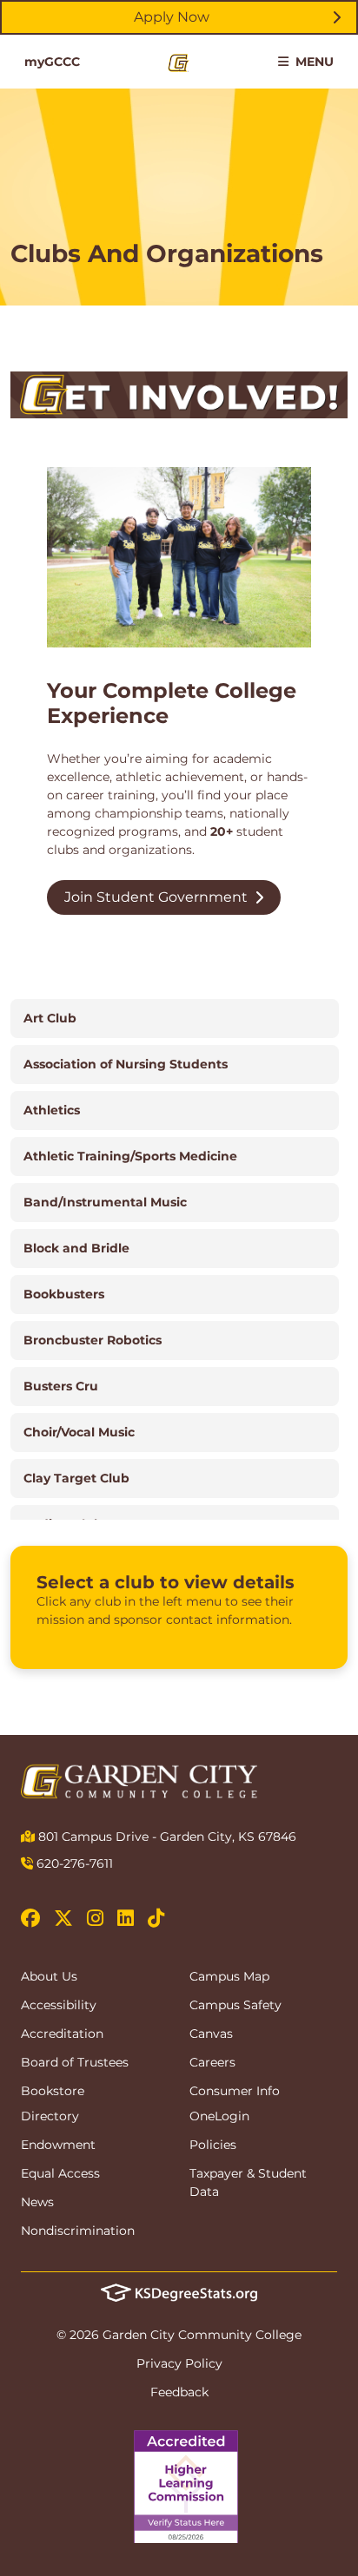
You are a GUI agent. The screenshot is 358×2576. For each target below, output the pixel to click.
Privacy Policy (179, 2363)
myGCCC (52, 62)
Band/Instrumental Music (105, 1202)
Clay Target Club (76, 1478)
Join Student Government (156, 897)
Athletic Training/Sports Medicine (130, 1156)
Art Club (50, 1018)
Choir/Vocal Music (79, 1432)
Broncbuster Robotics (93, 1340)
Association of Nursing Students (126, 1064)
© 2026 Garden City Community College (179, 2335)
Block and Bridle (76, 1248)
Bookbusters (64, 1294)
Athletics (52, 1110)
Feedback (179, 2392)
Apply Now (172, 17)
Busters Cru (61, 1386)
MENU (313, 62)
